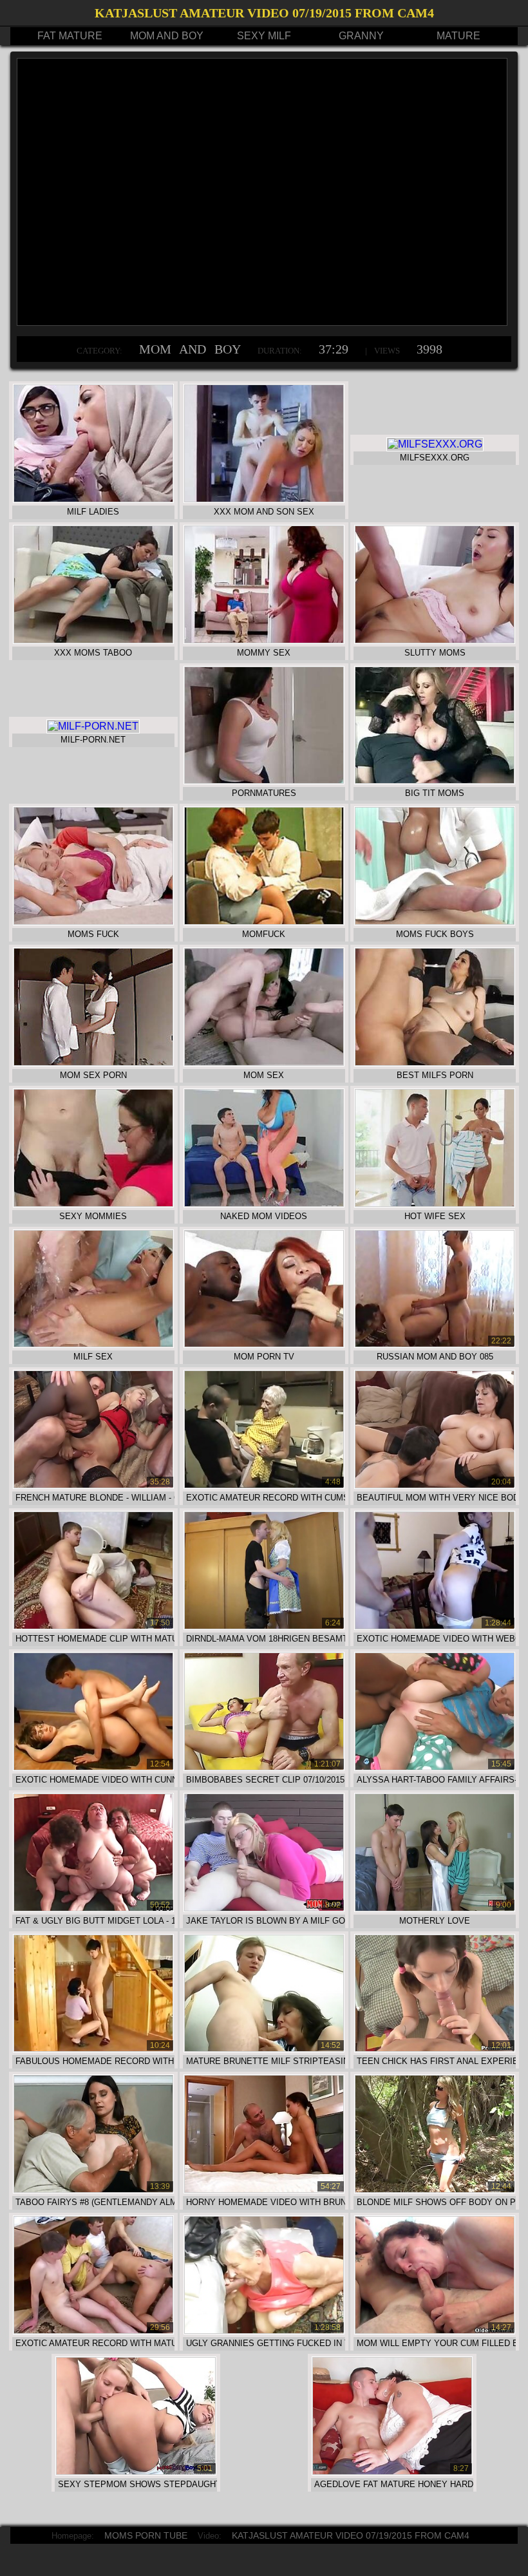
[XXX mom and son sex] (264, 499)
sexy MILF (264, 36)
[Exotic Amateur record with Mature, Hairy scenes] (94, 2331)
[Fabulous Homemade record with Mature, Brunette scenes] (94, 2049)
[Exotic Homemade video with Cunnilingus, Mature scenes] (94, 1767)
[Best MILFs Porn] (435, 1063)
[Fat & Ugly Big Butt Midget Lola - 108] (94, 1908)
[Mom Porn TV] (264, 1344)
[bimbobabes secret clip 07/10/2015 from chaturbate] (264, 1767)
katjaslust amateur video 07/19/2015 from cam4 (351, 2535)
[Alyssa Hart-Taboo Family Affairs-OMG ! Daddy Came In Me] (435, 1767)
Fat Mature (70, 36)
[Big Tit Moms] (435, 781)
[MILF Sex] (94, 1344)
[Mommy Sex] (264, 640)
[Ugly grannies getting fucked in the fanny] (264, 2331)
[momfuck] (264, 922)
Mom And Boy (167, 36)
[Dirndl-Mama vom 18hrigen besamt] (264, 1626)
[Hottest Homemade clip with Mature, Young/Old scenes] (94, 1626)
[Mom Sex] (264, 1063)
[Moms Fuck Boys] (435, 922)
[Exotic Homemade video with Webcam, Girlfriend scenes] (435, 1626)
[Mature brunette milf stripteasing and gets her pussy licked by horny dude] (264, 2049)
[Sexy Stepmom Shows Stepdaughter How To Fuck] (136, 2472)
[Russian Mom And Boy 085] (435, 1344)
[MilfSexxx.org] (435, 444)
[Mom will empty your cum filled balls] (435, 2331)
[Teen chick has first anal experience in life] (435, 2049)
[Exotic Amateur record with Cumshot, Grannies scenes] (264, 1485)
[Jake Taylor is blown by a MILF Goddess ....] (264, 1908)
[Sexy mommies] (94, 1204)
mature (458, 36)
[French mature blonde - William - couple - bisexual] (94, 1485)
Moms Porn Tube (146, 2535)
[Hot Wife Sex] (435, 1204)
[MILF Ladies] (94, 499)
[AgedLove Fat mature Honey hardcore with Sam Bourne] (392, 2472)
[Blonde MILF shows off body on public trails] (435, 2190)
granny (361, 36)
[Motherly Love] (435, 1908)
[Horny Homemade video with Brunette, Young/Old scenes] (264, 2190)
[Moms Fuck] (94, 922)
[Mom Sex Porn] (94, 1063)
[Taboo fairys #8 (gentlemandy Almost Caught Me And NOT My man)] (94, 2190)
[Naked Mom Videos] (264, 1204)
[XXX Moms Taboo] (94, 640)
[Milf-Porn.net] (93, 726)
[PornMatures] (264, 781)
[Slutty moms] (435, 640)
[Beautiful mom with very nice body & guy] (435, 1485)
